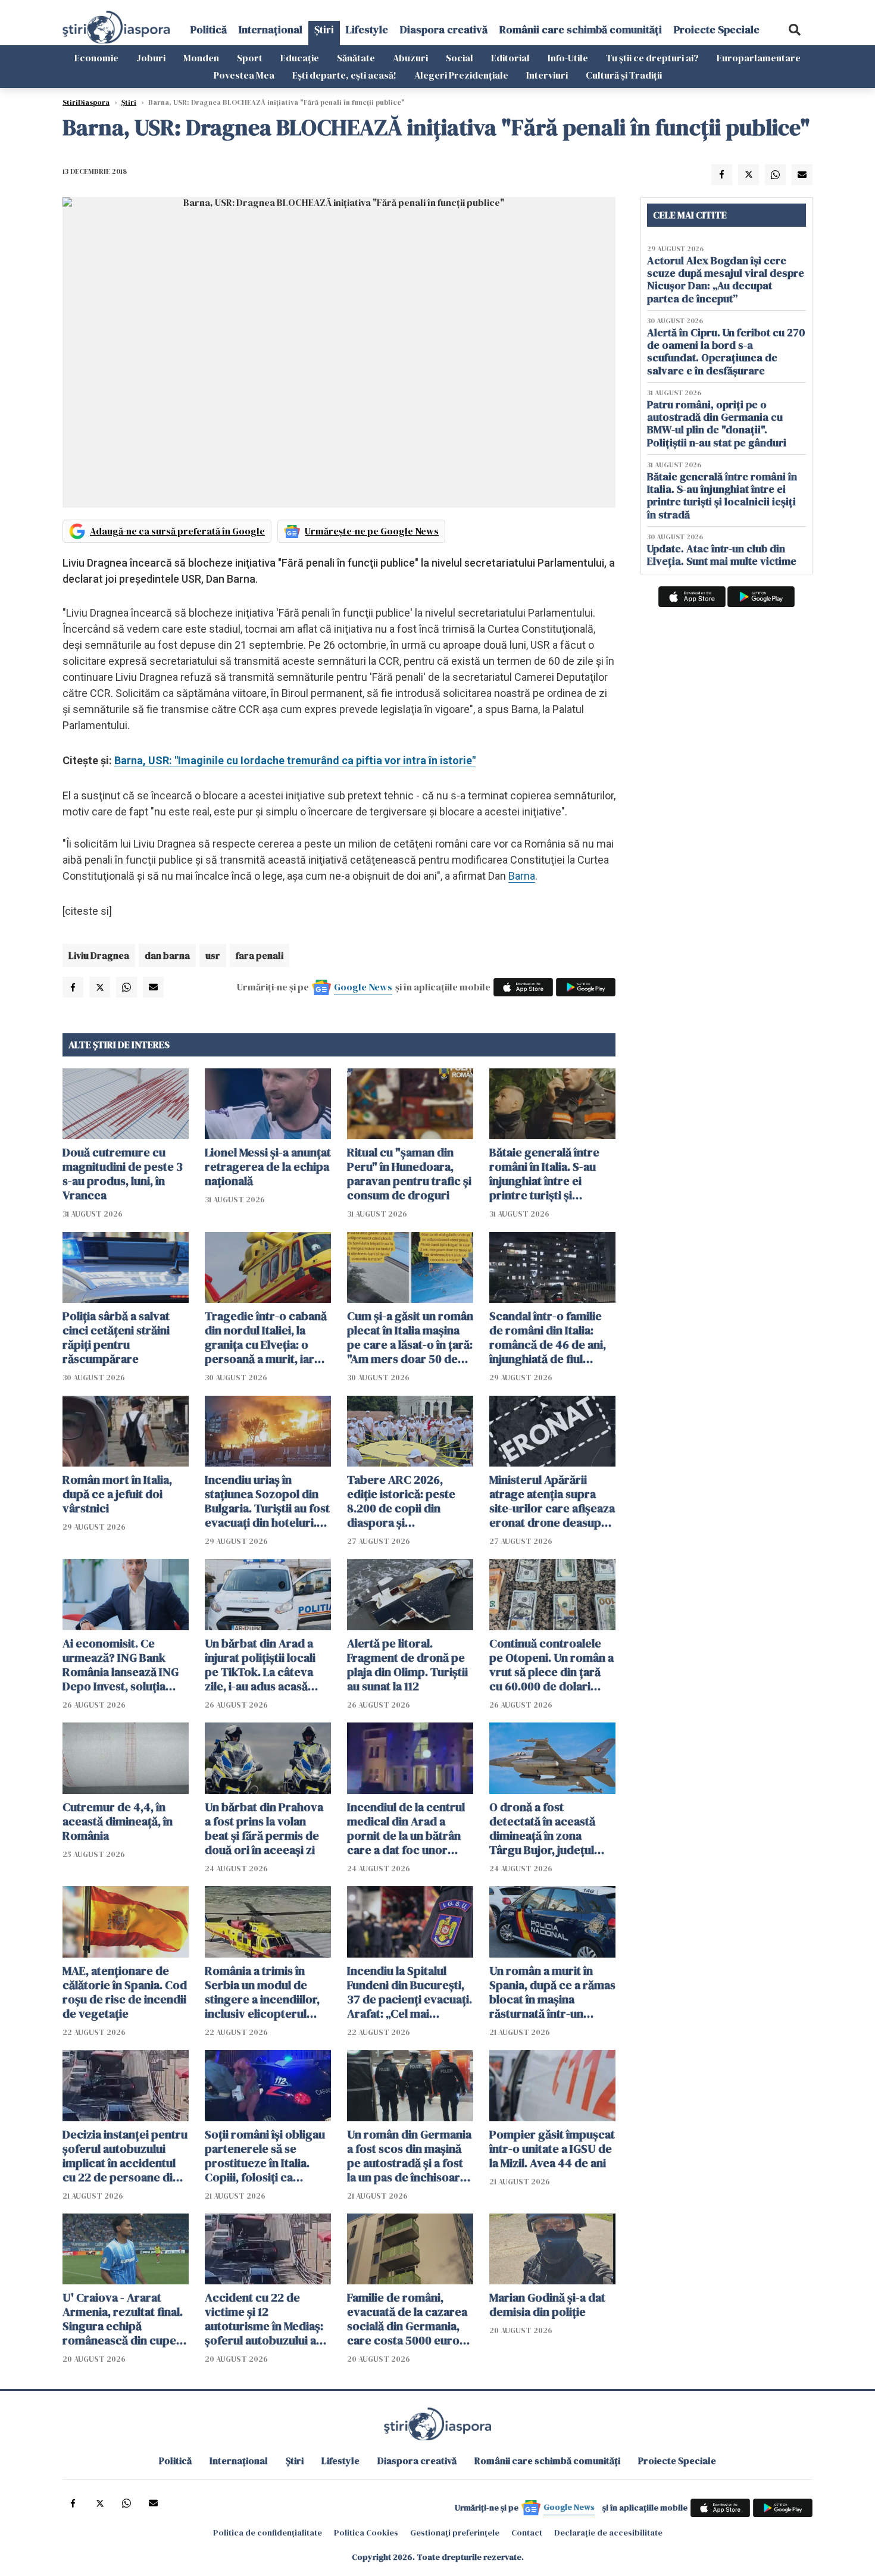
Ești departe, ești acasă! (344, 75)
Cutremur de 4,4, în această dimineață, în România (118, 1821)
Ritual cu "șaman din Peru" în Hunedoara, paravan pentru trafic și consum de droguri (409, 1174)
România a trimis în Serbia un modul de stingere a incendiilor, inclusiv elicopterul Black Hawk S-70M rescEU (262, 1992)
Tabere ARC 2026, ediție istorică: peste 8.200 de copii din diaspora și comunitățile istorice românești (402, 1501)
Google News (363, 987)
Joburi (151, 58)
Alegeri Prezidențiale (461, 75)
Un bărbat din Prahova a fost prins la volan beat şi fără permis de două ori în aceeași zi (264, 1828)
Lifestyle (367, 29)
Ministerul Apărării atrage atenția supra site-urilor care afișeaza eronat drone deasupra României (552, 1501)
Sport (250, 58)
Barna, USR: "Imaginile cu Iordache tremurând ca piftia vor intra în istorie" (295, 760)
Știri (324, 29)
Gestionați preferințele (455, 2533)
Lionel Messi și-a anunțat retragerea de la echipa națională (268, 1167)
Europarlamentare (759, 58)
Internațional (271, 29)
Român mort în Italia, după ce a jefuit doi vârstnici (117, 1494)
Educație (300, 58)
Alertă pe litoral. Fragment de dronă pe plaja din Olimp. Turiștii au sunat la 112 (407, 1665)
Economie (96, 58)
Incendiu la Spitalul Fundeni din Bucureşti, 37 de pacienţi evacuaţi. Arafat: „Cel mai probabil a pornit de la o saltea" (410, 1992)
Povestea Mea (244, 75)
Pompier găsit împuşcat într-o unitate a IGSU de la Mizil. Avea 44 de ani (552, 2149)
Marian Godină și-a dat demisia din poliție (547, 2305)
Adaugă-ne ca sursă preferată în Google (177, 531)
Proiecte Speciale (717, 29)
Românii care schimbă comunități (581, 29)
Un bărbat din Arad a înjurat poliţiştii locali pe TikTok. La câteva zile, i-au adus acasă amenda (260, 1665)
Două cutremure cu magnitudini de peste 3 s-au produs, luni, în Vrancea (123, 1174)
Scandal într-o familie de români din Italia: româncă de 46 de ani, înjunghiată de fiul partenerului (548, 1337)
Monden (201, 58)
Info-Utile (568, 58)
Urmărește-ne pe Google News (372, 531)
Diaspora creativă (444, 29)
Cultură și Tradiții (624, 75)
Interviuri (547, 75)
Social (460, 58)
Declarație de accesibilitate (608, 2533)
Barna (522, 876)
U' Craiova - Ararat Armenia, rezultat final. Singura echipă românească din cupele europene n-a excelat (124, 2319)
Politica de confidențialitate (268, 2533)
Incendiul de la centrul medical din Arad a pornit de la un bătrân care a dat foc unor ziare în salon (406, 1828)
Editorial (510, 58)
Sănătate (356, 58)
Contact (527, 2533)
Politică (209, 29)
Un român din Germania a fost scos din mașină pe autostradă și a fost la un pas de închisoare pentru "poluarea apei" (409, 2156)
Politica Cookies (366, 2533)
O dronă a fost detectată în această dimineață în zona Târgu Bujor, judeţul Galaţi (542, 1828)
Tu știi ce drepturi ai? (652, 58)
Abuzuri (410, 58)
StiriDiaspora (86, 102)
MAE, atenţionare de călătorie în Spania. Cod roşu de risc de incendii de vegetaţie (125, 1992)
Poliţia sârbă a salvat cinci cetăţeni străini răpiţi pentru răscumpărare (116, 1337)
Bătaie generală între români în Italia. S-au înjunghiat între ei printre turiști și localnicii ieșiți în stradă (551, 1174)
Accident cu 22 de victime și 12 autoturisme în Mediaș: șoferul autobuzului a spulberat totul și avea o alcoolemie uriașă (268, 2319)
